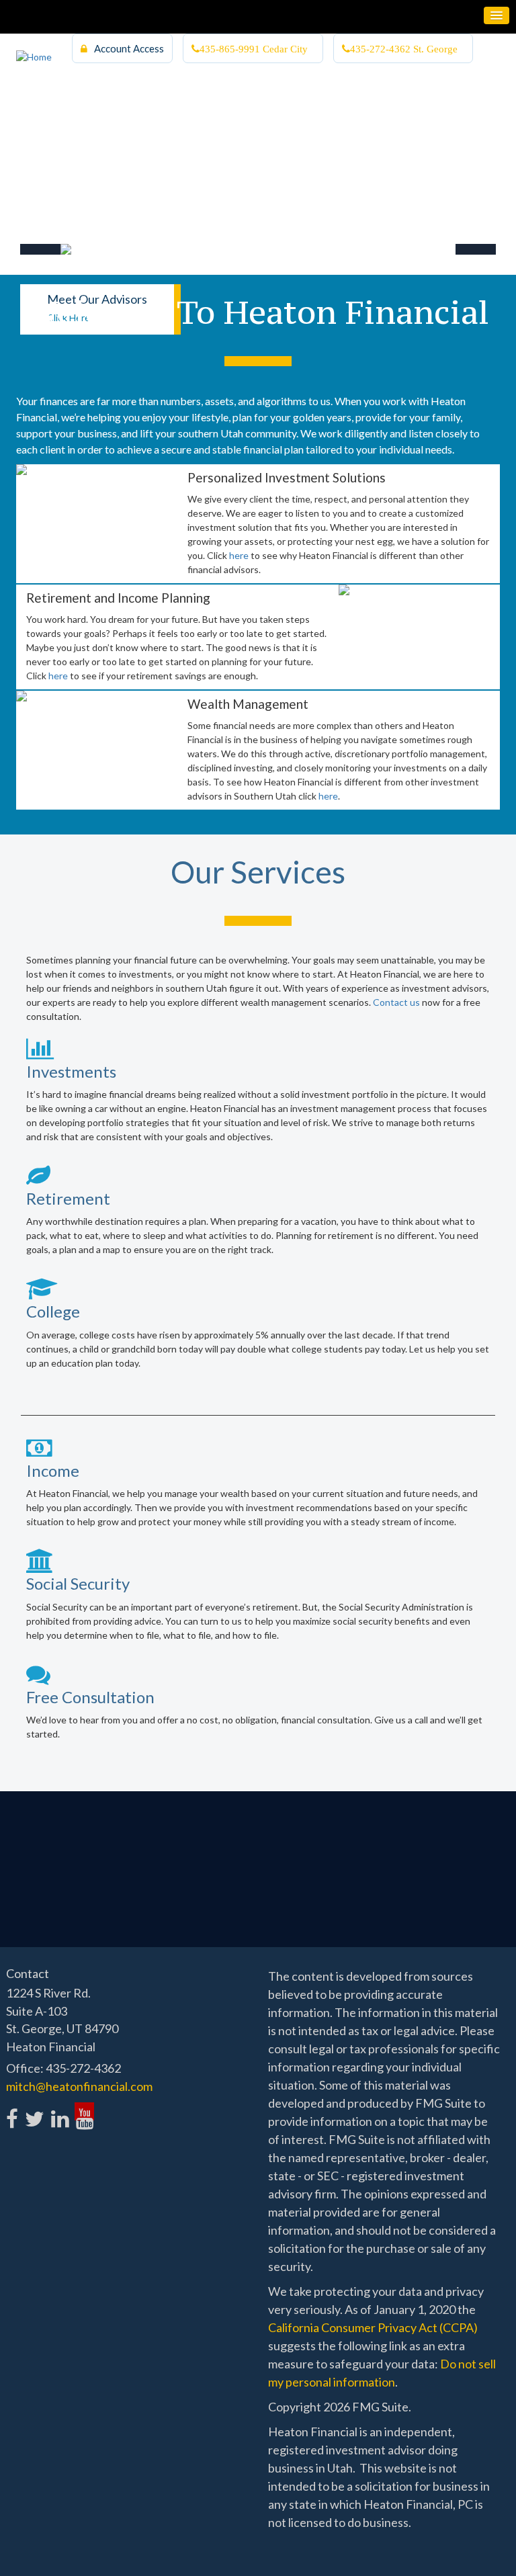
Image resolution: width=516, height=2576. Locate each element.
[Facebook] (12, 2111)
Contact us (396, 1002)
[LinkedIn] (59, 2111)
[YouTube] (84, 2111)
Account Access (129, 48)
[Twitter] (34, 2111)
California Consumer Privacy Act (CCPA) (373, 2327)
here (239, 555)
